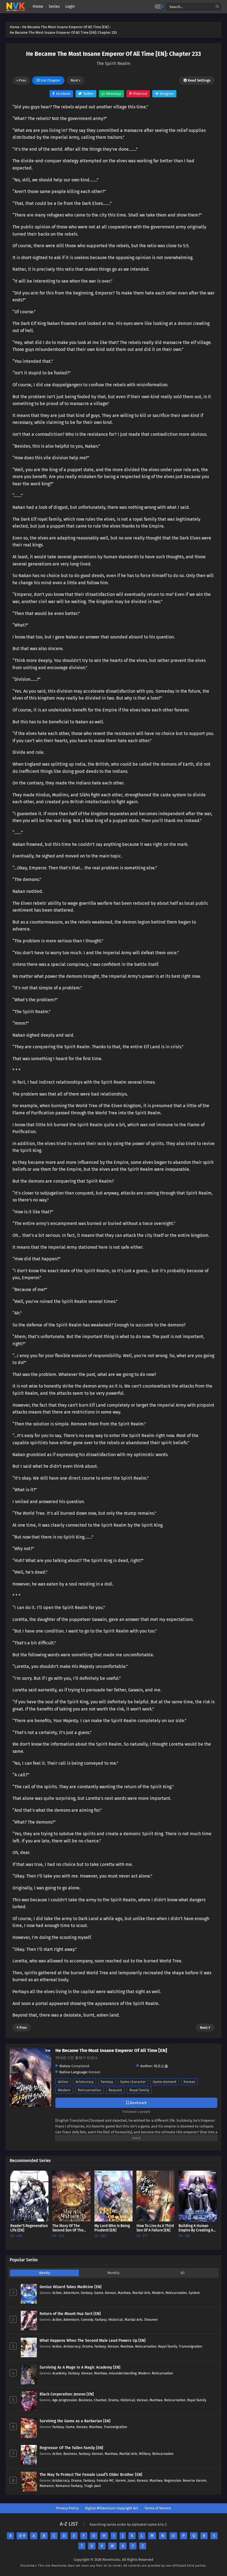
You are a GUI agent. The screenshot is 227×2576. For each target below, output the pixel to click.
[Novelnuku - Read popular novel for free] (16, 7)
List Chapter (50, 80)
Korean (189, 2082)
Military (145, 2454)
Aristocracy (85, 2082)
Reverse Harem (195, 2480)
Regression (173, 2480)
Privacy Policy (67, 2508)
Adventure (71, 2293)
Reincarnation (90, 2090)
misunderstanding (123, 2373)
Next (75, 80)
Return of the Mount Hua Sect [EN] (70, 2314)
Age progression (65, 2400)
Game (99, 2293)
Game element (165, 2082)
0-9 (22, 2536)
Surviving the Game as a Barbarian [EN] (75, 2421)
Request (115, 2090)
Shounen (151, 2320)
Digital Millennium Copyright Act (112, 2508)
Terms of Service (158, 2508)
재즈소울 (161, 2066)
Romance (47, 2486)
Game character (133, 2082)
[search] (217, 7)
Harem (121, 2480)
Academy (59, 2373)
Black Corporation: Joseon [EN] (67, 2394)
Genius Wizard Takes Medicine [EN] (71, 2287)
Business (85, 2400)
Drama (87, 2346)
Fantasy (107, 2082)
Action (63, 2082)
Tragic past (92, 2486)
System (194, 2293)
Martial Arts (141, 2293)
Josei (131, 2480)
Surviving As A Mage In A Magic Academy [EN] (80, 2367)
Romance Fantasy (69, 2486)
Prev (22, 80)
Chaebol (100, 2400)
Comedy (87, 2320)
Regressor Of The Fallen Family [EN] (71, 2448)
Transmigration (190, 2346)
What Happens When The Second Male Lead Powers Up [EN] (93, 2341)
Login (70, 6)
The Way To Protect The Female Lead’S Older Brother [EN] (91, 2475)
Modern (64, 2090)
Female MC (105, 2480)
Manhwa (124, 2293)
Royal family (139, 2090)
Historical (116, 2320)
